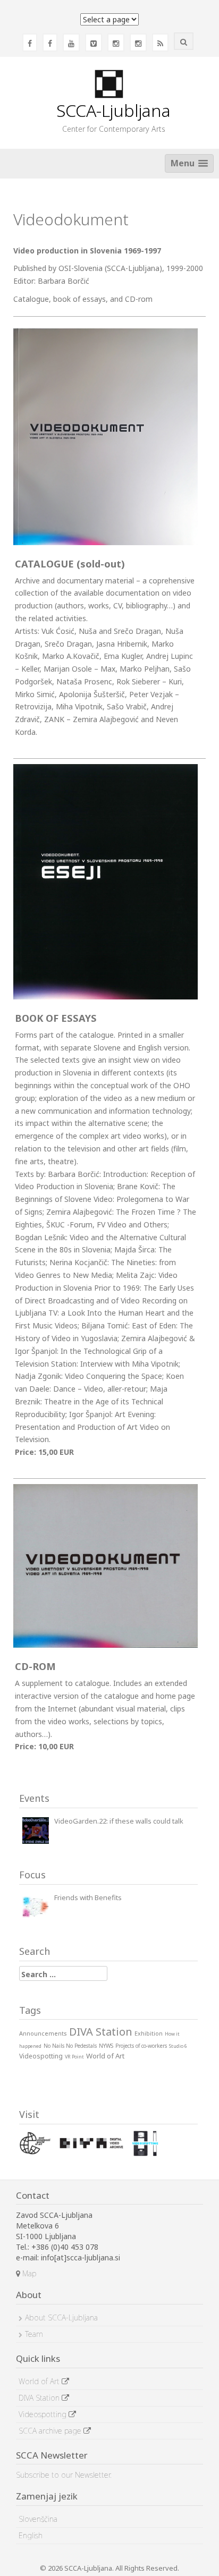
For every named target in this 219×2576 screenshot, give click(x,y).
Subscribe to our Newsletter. (64, 2475)
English (31, 2535)
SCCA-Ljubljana (113, 110)
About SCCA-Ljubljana (61, 2317)
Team (34, 2334)
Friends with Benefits (88, 1897)
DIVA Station (40, 2398)
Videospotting (44, 2414)
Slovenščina (38, 2519)
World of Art (40, 2381)
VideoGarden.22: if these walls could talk (119, 1821)
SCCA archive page (51, 2431)
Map (28, 2273)
